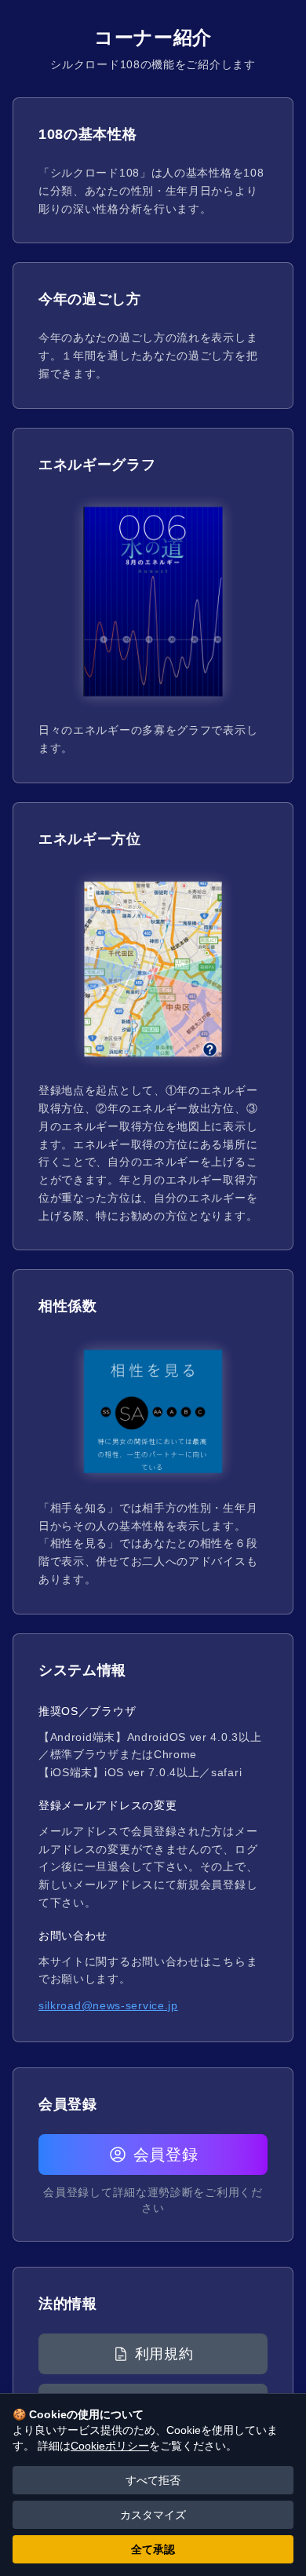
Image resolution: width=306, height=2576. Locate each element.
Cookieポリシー (110, 2446)
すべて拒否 (153, 2480)
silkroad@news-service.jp (108, 2005)
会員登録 (166, 2155)
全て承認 (153, 2549)
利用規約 (164, 2354)
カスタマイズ (153, 2515)
